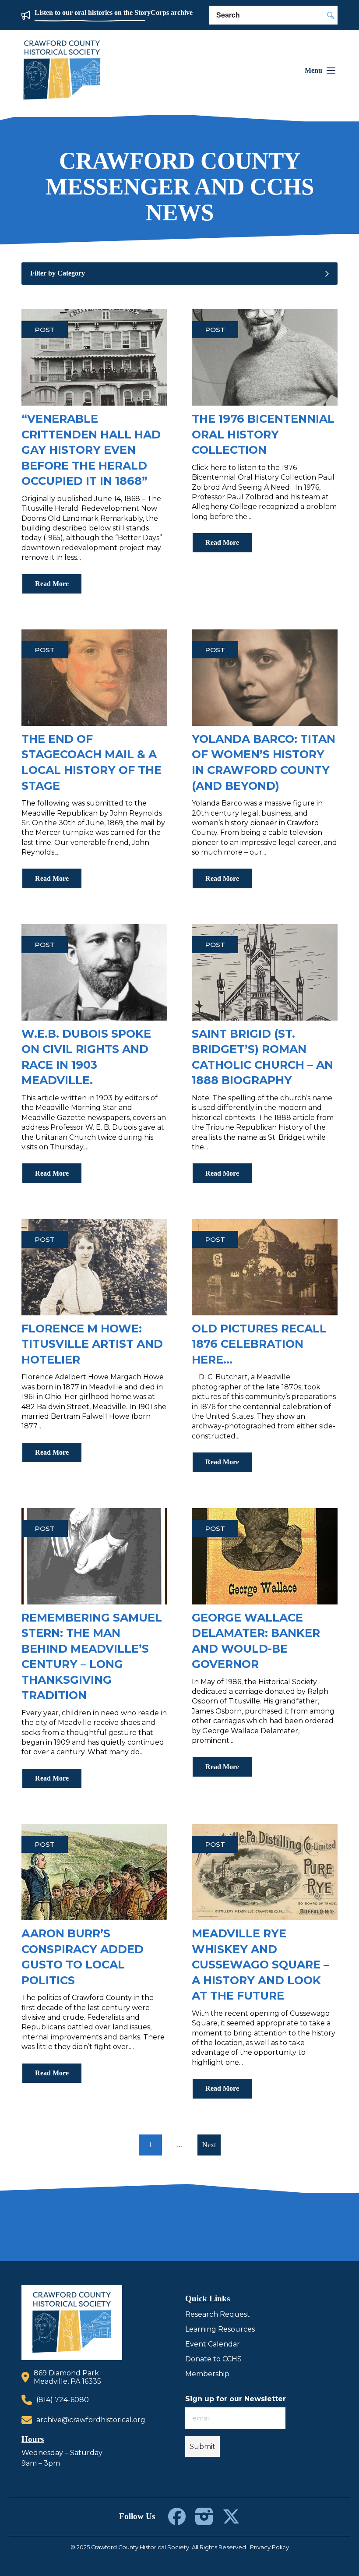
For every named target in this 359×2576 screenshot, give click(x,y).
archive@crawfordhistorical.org (91, 2420)
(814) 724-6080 (63, 2400)
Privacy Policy (269, 2547)
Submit (202, 2447)
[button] (320, 71)
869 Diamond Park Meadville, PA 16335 (67, 2377)
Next (209, 2145)
